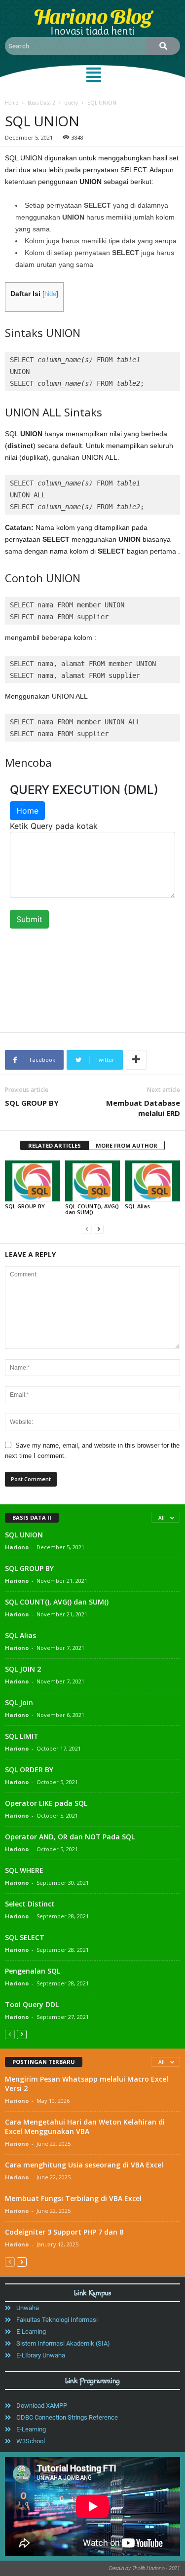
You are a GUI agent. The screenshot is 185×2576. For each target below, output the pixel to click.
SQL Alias (137, 1206)
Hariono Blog (92, 15)
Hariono (17, 1547)
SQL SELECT (25, 1937)
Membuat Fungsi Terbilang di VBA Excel (73, 2198)
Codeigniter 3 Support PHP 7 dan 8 (64, 2232)
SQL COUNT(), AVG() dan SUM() (92, 1209)
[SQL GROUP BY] (33, 1181)
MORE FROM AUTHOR (127, 1145)
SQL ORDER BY (29, 1770)
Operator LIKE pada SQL (46, 1803)
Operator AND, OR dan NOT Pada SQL (70, 1837)
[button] (94, 75)
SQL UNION (24, 1535)
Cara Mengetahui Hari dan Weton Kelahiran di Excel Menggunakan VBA (85, 2127)
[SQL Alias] (152, 1181)
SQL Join (19, 1702)
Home (12, 103)
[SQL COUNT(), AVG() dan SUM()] (93, 1181)
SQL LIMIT (22, 1736)
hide (50, 294)
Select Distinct (30, 1904)
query (71, 103)
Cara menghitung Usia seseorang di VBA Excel (84, 2165)
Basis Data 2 (41, 103)
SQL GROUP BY (32, 1103)
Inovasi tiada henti (92, 31)
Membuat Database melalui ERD (143, 1108)
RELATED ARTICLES (55, 1145)
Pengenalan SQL (33, 1971)
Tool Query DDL (32, 2004)
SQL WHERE (24, 1870)
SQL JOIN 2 (23, 1669)
